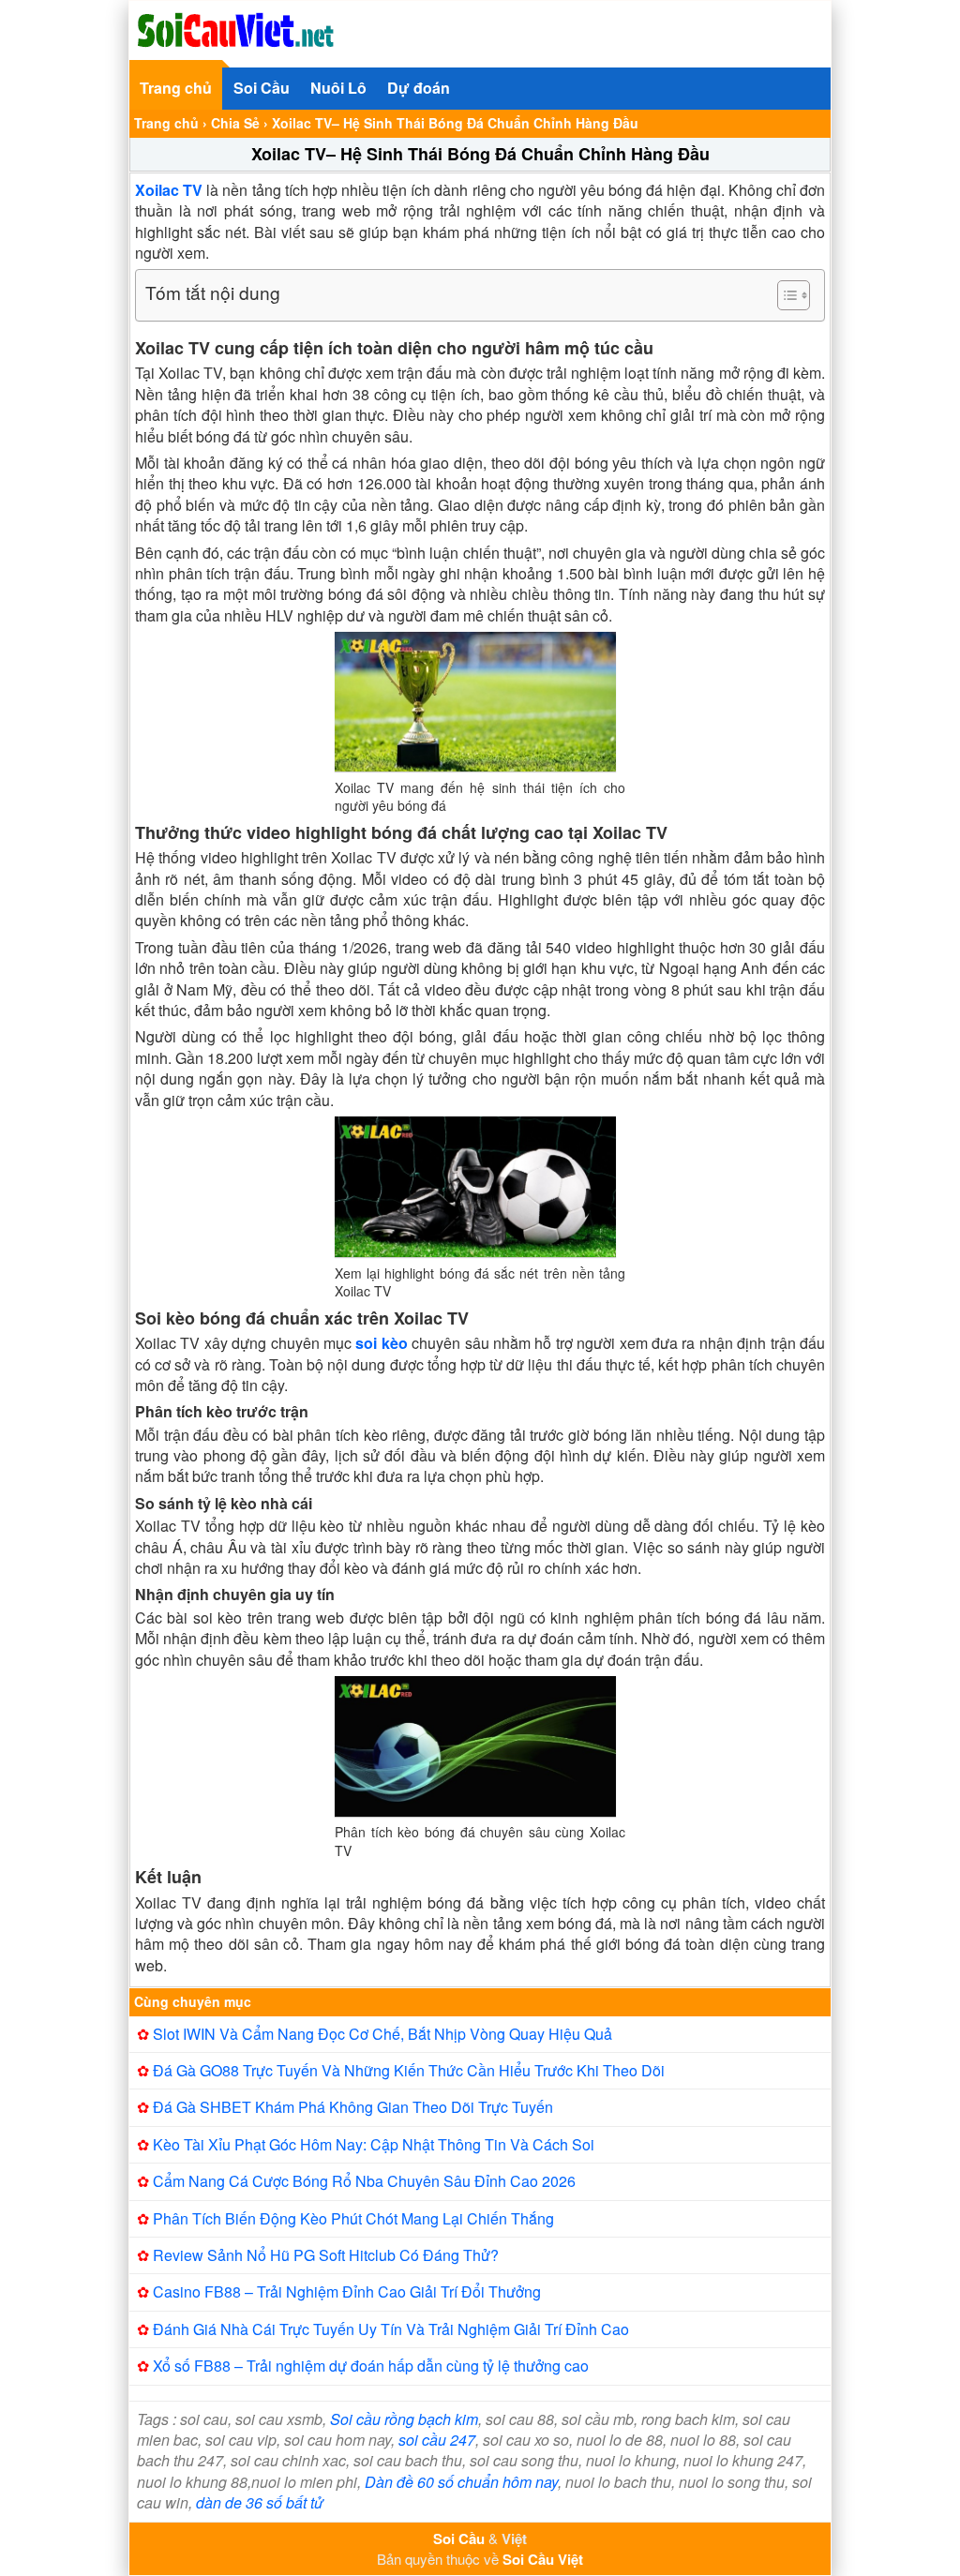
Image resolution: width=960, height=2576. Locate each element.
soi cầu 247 (437, 2440)
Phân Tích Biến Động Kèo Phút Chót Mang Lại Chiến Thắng (353, 2218)
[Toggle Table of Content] (784, 295)
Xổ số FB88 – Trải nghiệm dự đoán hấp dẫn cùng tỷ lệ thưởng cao (371, 2366)
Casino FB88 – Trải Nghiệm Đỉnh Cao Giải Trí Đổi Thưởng (347, 2291)
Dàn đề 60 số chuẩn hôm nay (461, 2482)
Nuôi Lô (338, 88)
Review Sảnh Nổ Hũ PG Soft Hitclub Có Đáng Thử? (326, 2255)
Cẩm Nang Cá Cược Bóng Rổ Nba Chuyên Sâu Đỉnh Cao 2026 (364, 2181)
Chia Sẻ (235, 123)
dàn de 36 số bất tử (260, 2502)
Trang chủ (176, 88)
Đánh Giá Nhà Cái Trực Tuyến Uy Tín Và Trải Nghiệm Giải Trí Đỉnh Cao (391, 2329)
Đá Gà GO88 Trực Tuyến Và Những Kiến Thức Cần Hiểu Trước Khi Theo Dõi (409, 2070)
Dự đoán (419, 88)
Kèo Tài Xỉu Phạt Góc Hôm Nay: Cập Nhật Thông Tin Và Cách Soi (374, 2144)
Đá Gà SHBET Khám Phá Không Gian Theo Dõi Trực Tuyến (353, 2107)
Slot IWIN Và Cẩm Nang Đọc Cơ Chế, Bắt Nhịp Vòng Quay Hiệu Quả (382, 2034)
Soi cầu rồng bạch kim (404, 2419)
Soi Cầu (262, 88)
